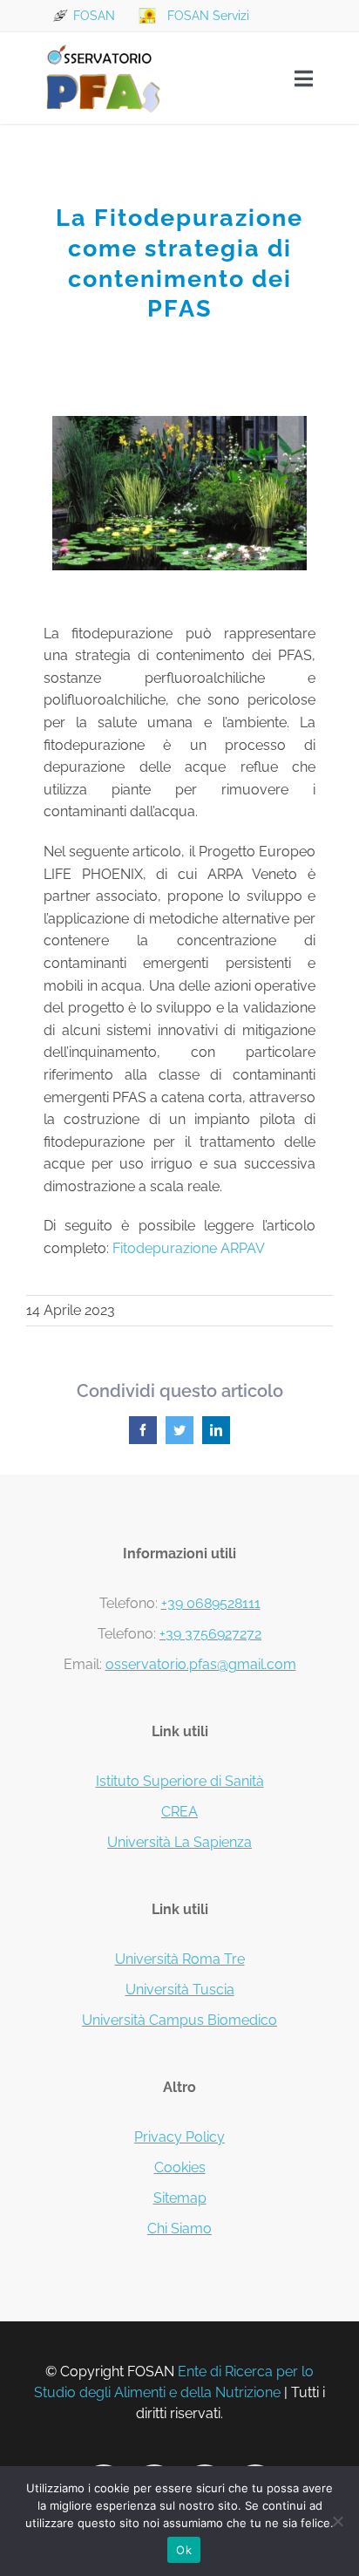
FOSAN (94, 16)
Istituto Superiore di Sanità (180, 1781)
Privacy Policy (179, 2137)
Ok (184, 2550)
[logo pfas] (103, 46)
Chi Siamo (179, 2228)
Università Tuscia (180, 1990)
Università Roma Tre (180, 1959)
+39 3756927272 (210, 1634)
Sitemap (180, 2198)
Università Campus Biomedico (179, 2020)
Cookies (180, 2167)
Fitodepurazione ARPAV (189, 1248)
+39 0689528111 (211, 1603)
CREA (179, 1812)
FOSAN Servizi (208, 16)
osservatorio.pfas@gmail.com (201, 1664)
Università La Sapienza (179, 1842)
